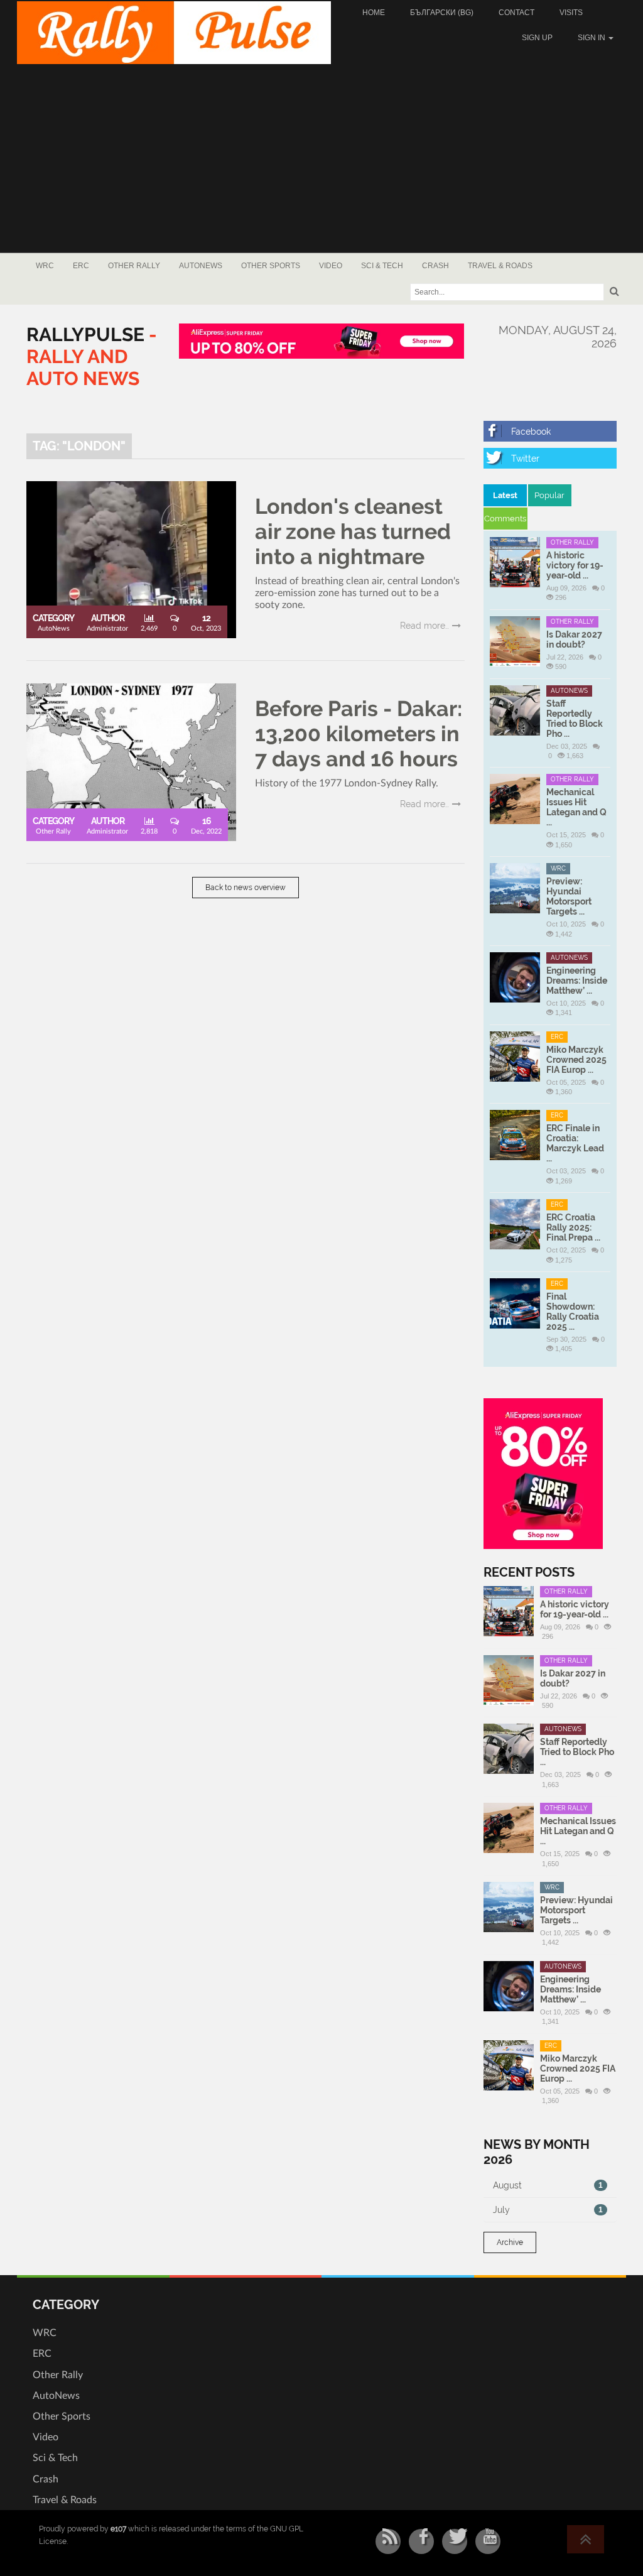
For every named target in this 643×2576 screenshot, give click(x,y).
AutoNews (201, 266)
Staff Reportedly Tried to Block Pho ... (575, 719)
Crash (435, 266)
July (548, 2210)
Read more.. (424, 626)
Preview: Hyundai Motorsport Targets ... (569, 896)
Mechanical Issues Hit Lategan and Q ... (576, 807)
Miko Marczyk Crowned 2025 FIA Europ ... (576, 1060)
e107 (118, 2529)
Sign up (537, 38)
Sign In (592, 38)
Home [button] (374, 13)
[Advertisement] (321, 158)
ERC (81, 266)
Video (331, 266)
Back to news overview (246, 888)
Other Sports (271, 266)
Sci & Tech (382, 266)
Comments (505, 519)
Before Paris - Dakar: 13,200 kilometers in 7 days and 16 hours (359, 734)
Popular (549, 495)
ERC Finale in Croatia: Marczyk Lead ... (575, 1143)
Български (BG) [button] (442, 13)
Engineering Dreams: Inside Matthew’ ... (577, 981)
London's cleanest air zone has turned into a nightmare (353, 531)
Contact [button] (516, 13)
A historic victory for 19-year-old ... (575, 565)
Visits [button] (571, 13)
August (548, 2185)
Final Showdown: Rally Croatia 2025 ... (573, 1312)
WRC (45, 266)
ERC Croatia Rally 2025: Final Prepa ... (573, 1227)
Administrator (107, 628)
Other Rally (134, 266)
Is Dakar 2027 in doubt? (574, 639)
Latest (505, 495)
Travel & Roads (500, 266)
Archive (510, 2242)
